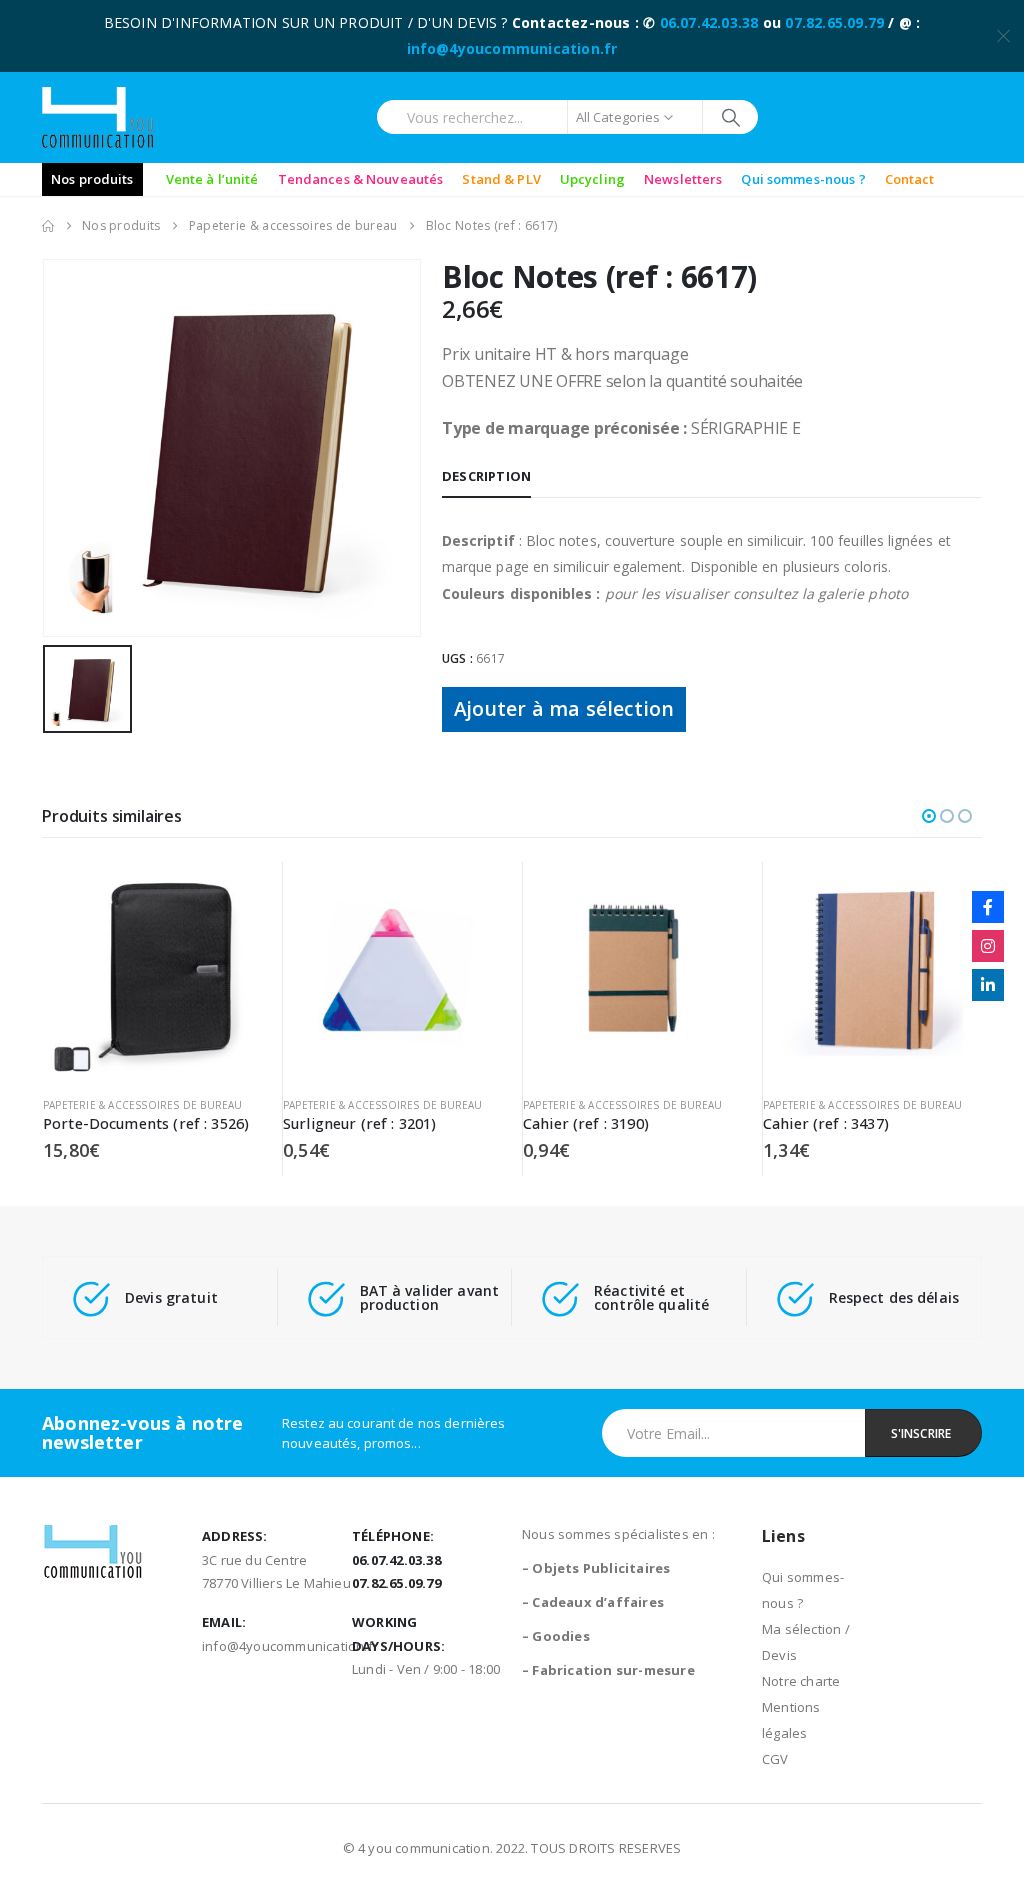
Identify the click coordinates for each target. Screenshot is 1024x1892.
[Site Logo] (97, 117)
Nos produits (92, 179)
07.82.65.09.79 (834, 22)
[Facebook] (988, 907)
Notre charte (801, 1681)
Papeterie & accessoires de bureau (143, 1105)
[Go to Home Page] (48, 226)
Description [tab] (486, 476)
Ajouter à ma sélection (564, 708)
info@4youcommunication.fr (512, 48)
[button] (929, 816)
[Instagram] (988, 946)
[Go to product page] (152, 971)
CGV (775, 1759)
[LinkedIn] (988, 985)
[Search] (730, 117)
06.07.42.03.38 (709, 22)
